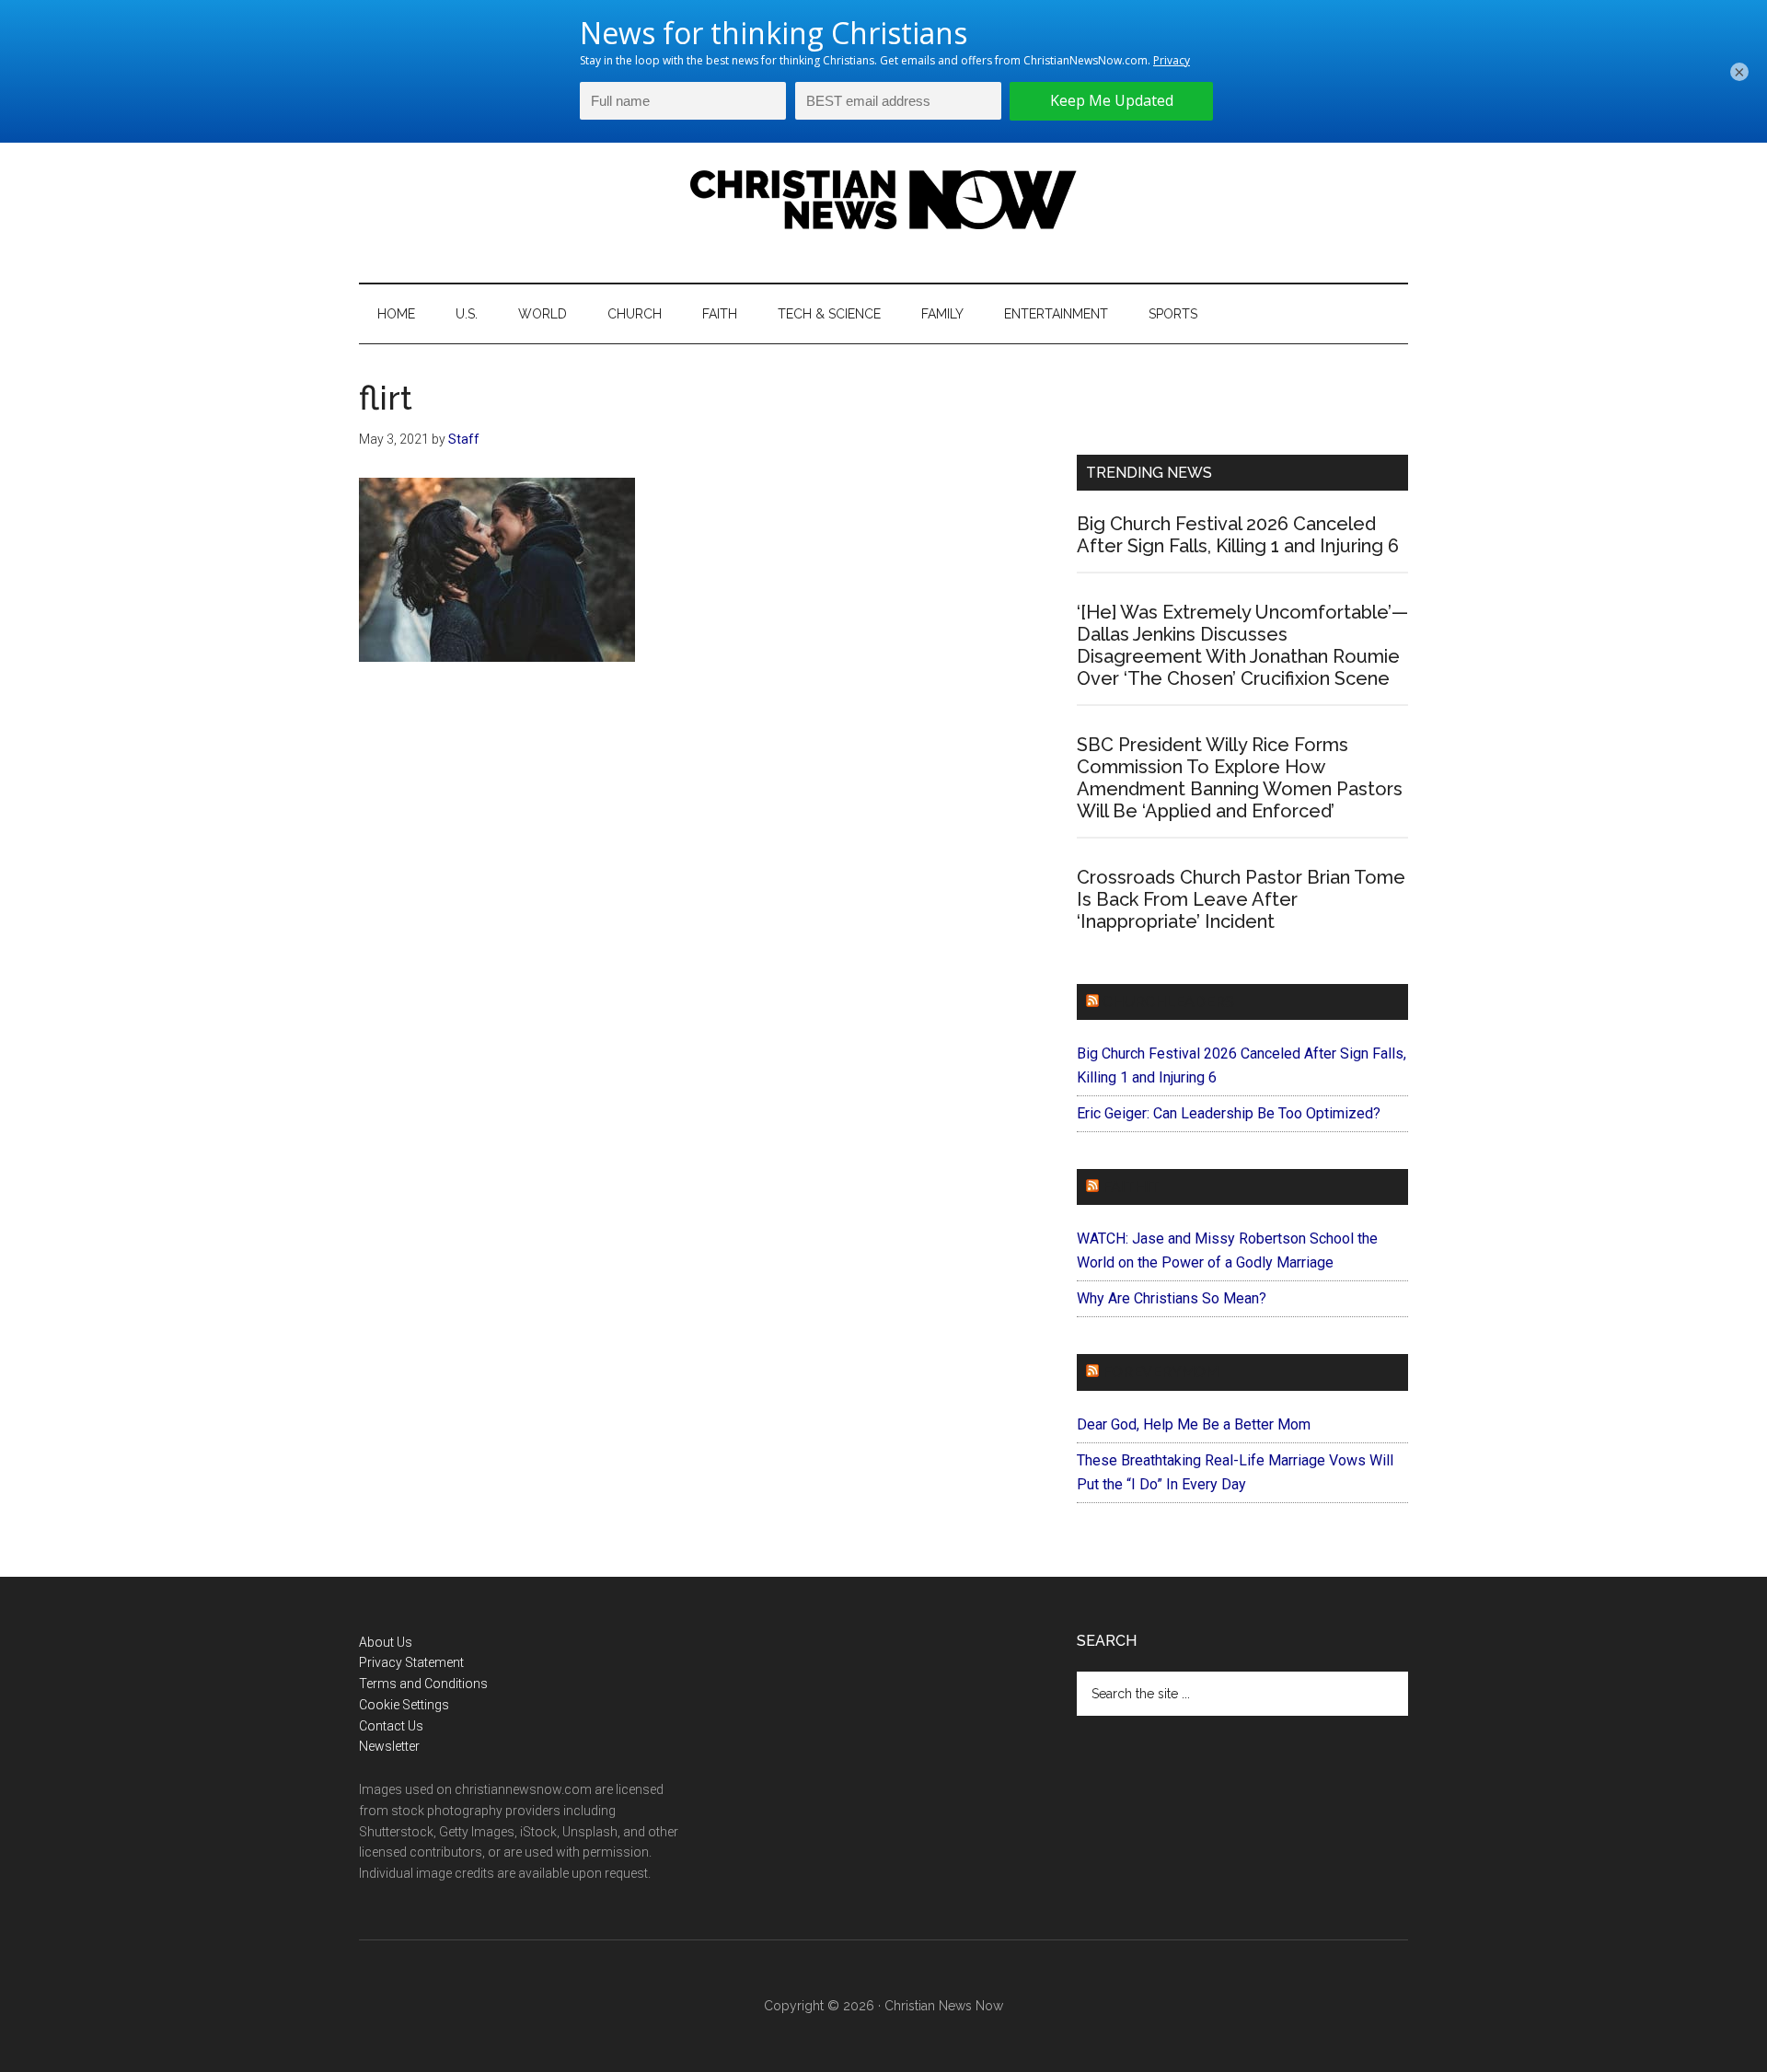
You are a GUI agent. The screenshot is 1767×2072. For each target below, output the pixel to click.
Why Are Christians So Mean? (1172, 1298)
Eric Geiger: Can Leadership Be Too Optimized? (1229, 1113)
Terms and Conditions (423, 1684)
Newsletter (389, 1746)
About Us (386, 1642)
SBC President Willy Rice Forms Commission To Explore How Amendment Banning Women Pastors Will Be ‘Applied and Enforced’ (1240, 778)
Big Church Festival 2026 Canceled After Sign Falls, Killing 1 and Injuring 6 (1238, 535)
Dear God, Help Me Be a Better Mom (1194, 1424)
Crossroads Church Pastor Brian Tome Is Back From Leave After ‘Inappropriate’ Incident (1241, 899)
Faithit (1131, 1187)
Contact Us (391, 1726)
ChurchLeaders (1168, 1002)
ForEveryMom (1161, 1372)
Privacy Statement (411, 1662)
